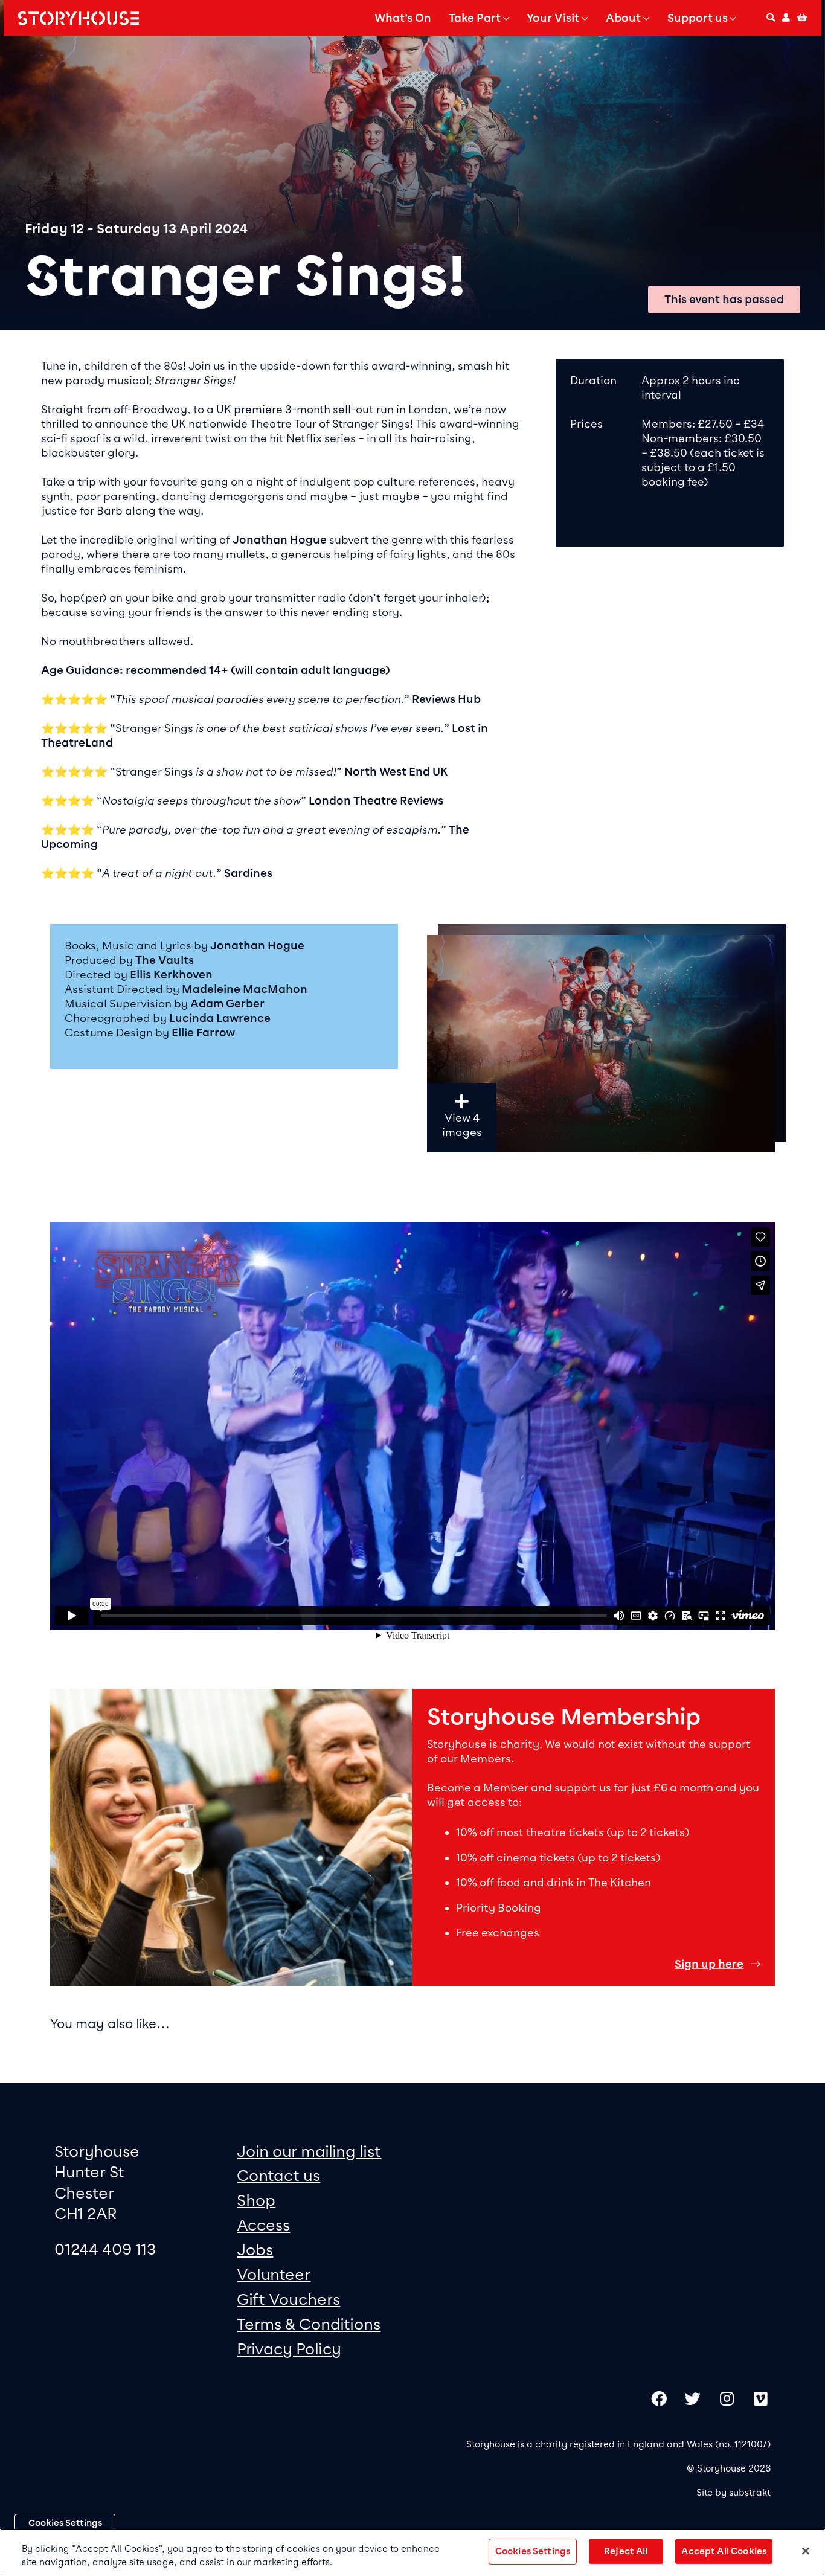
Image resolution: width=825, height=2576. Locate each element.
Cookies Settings (65, 2523)
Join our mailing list (309, 2151)
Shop (256, 2200)
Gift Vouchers (288, 2299)
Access (263, 2225)
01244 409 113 (105, 2249)
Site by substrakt (734, 2493)
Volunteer (274, 2274)
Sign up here (709, 1964)
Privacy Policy (289, 2349)
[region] (601, 1154)
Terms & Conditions (309, 2324)
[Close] (806, 2551)
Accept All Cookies (724, 2551)
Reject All (626, 2551)
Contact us (278, 2175)
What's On (403, 18)
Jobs (255, 2250)
